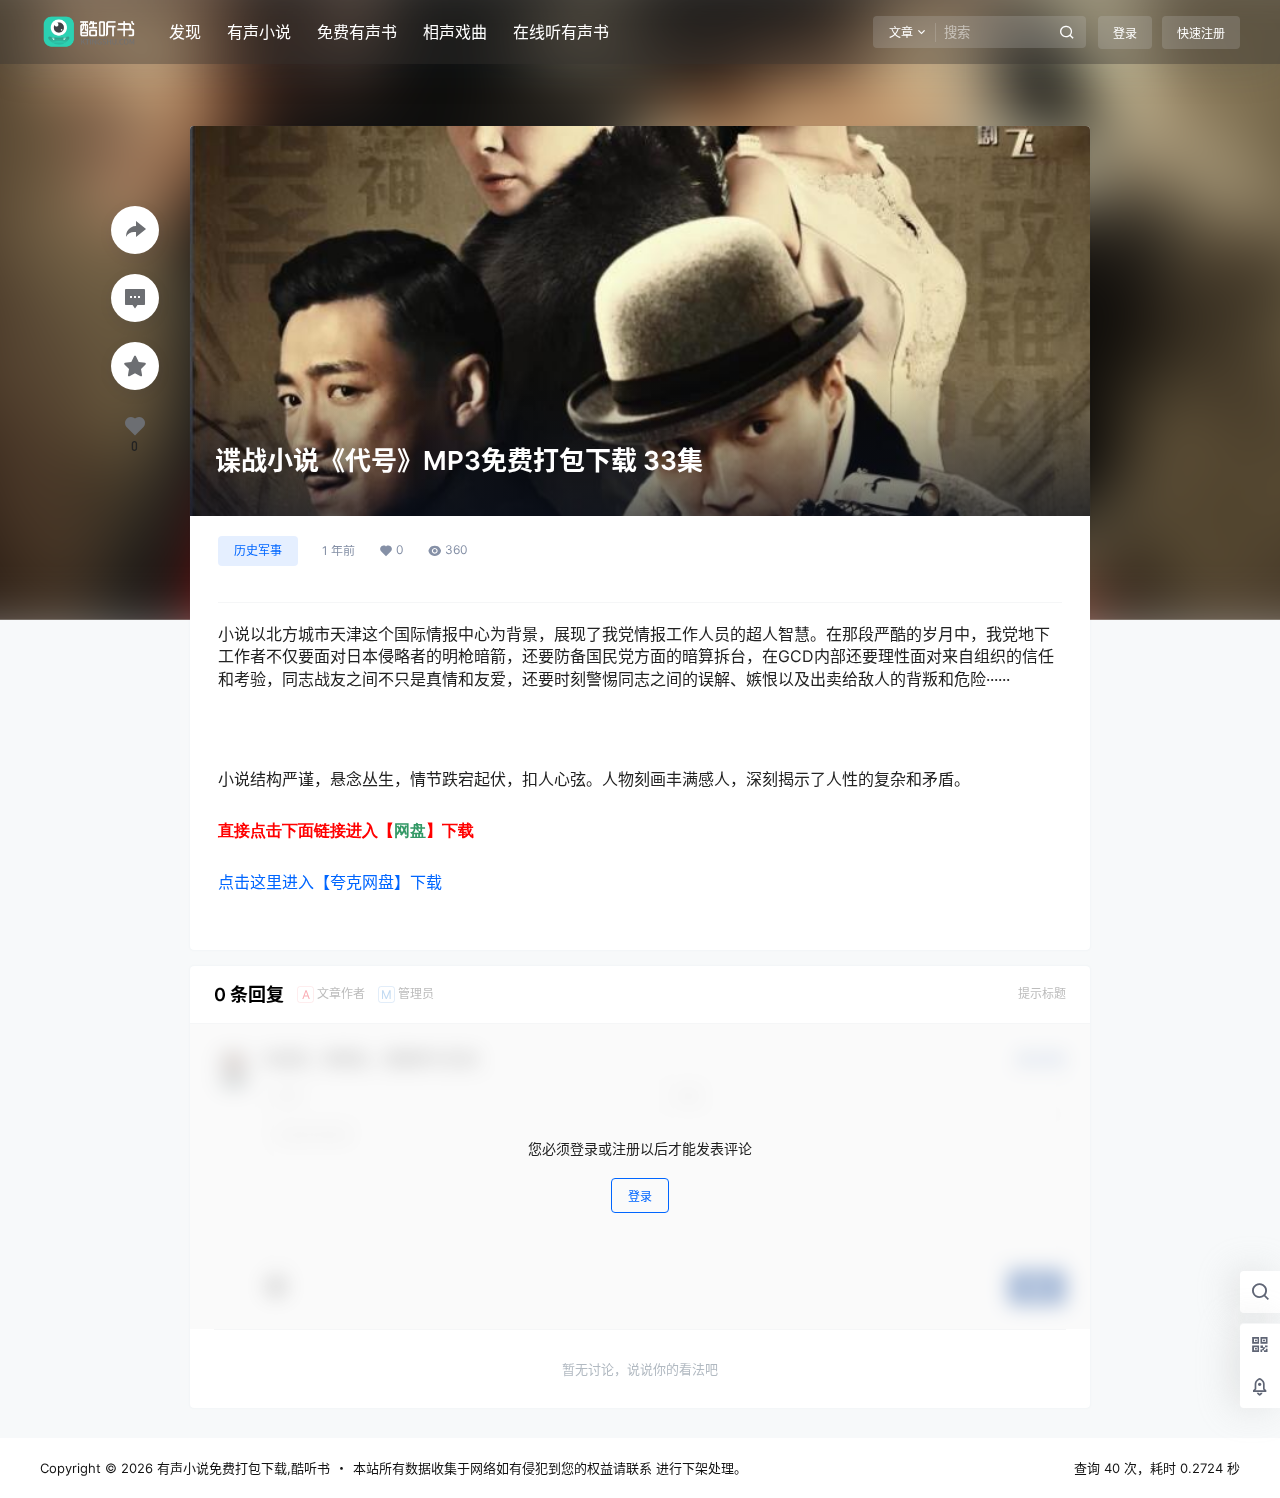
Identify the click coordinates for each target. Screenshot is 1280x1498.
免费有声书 (357, 32)
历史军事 (258, 550)
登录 (1125, 33)
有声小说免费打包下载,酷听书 (241, 1468)
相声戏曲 (455, 32)
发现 (185, 32)
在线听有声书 (561, 32)
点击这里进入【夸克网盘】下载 (330, 882)
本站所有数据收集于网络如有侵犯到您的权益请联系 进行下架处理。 (550, 1468)
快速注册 (1201, 33)
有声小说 (259, 32)
